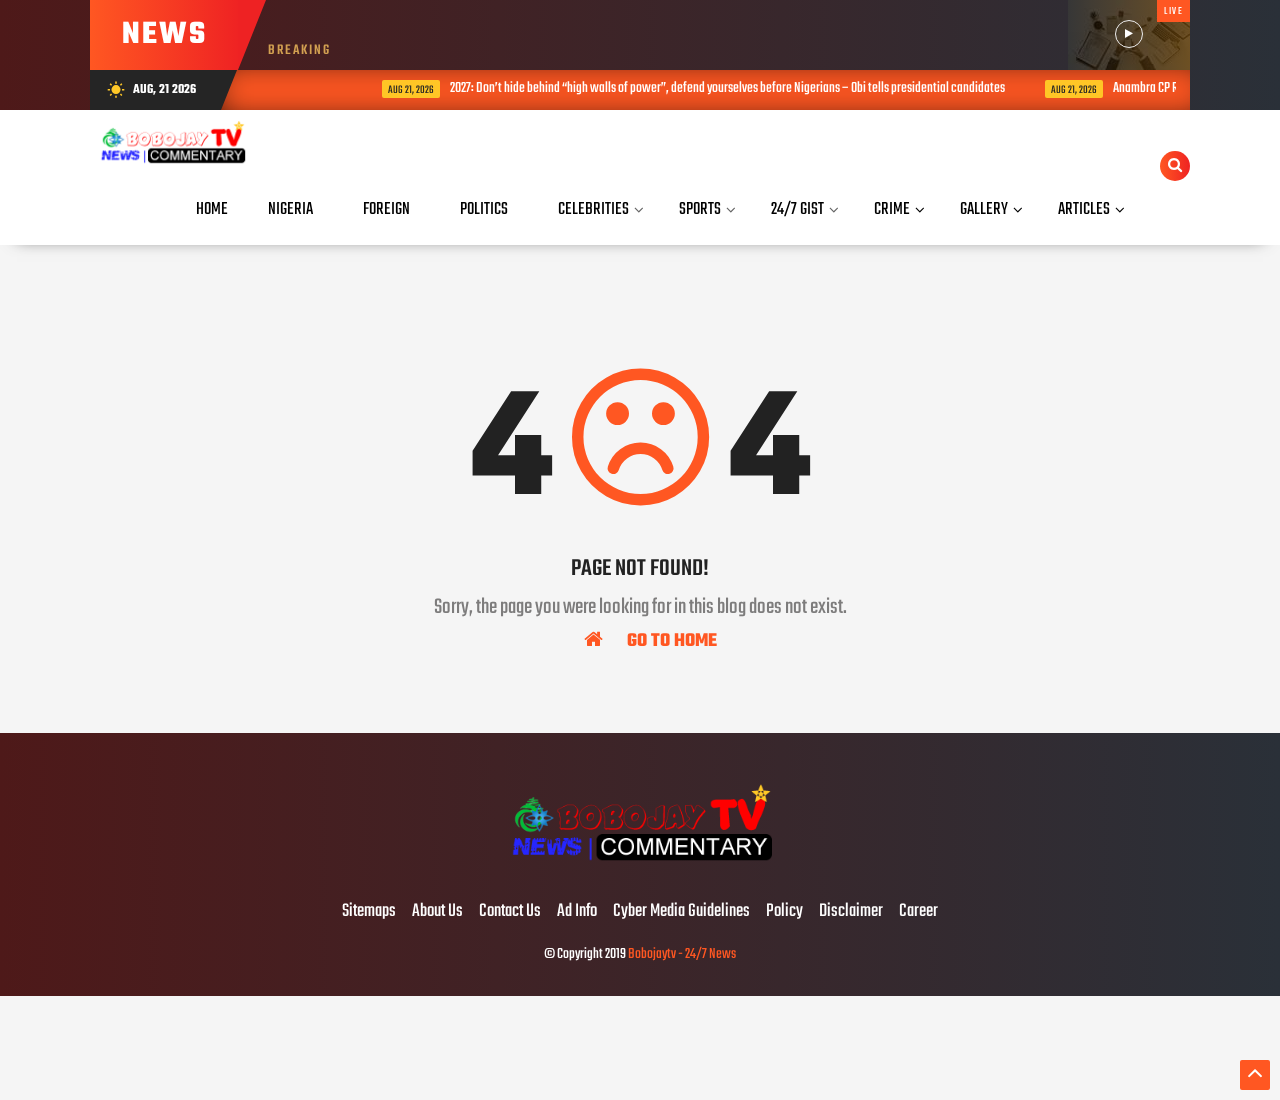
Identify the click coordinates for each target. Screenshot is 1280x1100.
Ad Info (577, 912)
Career (918, 912)
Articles (1084, 209)
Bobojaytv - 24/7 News (682, 954)
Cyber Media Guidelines (681, 912)
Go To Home (670, 640)
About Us (437, 912)
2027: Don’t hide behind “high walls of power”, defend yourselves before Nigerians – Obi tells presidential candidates (706, 88)
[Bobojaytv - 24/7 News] (639, 870)
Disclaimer (851, 912)
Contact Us (510, 912)
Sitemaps (369, 912)
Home (212, 209)
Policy (784, 912)
